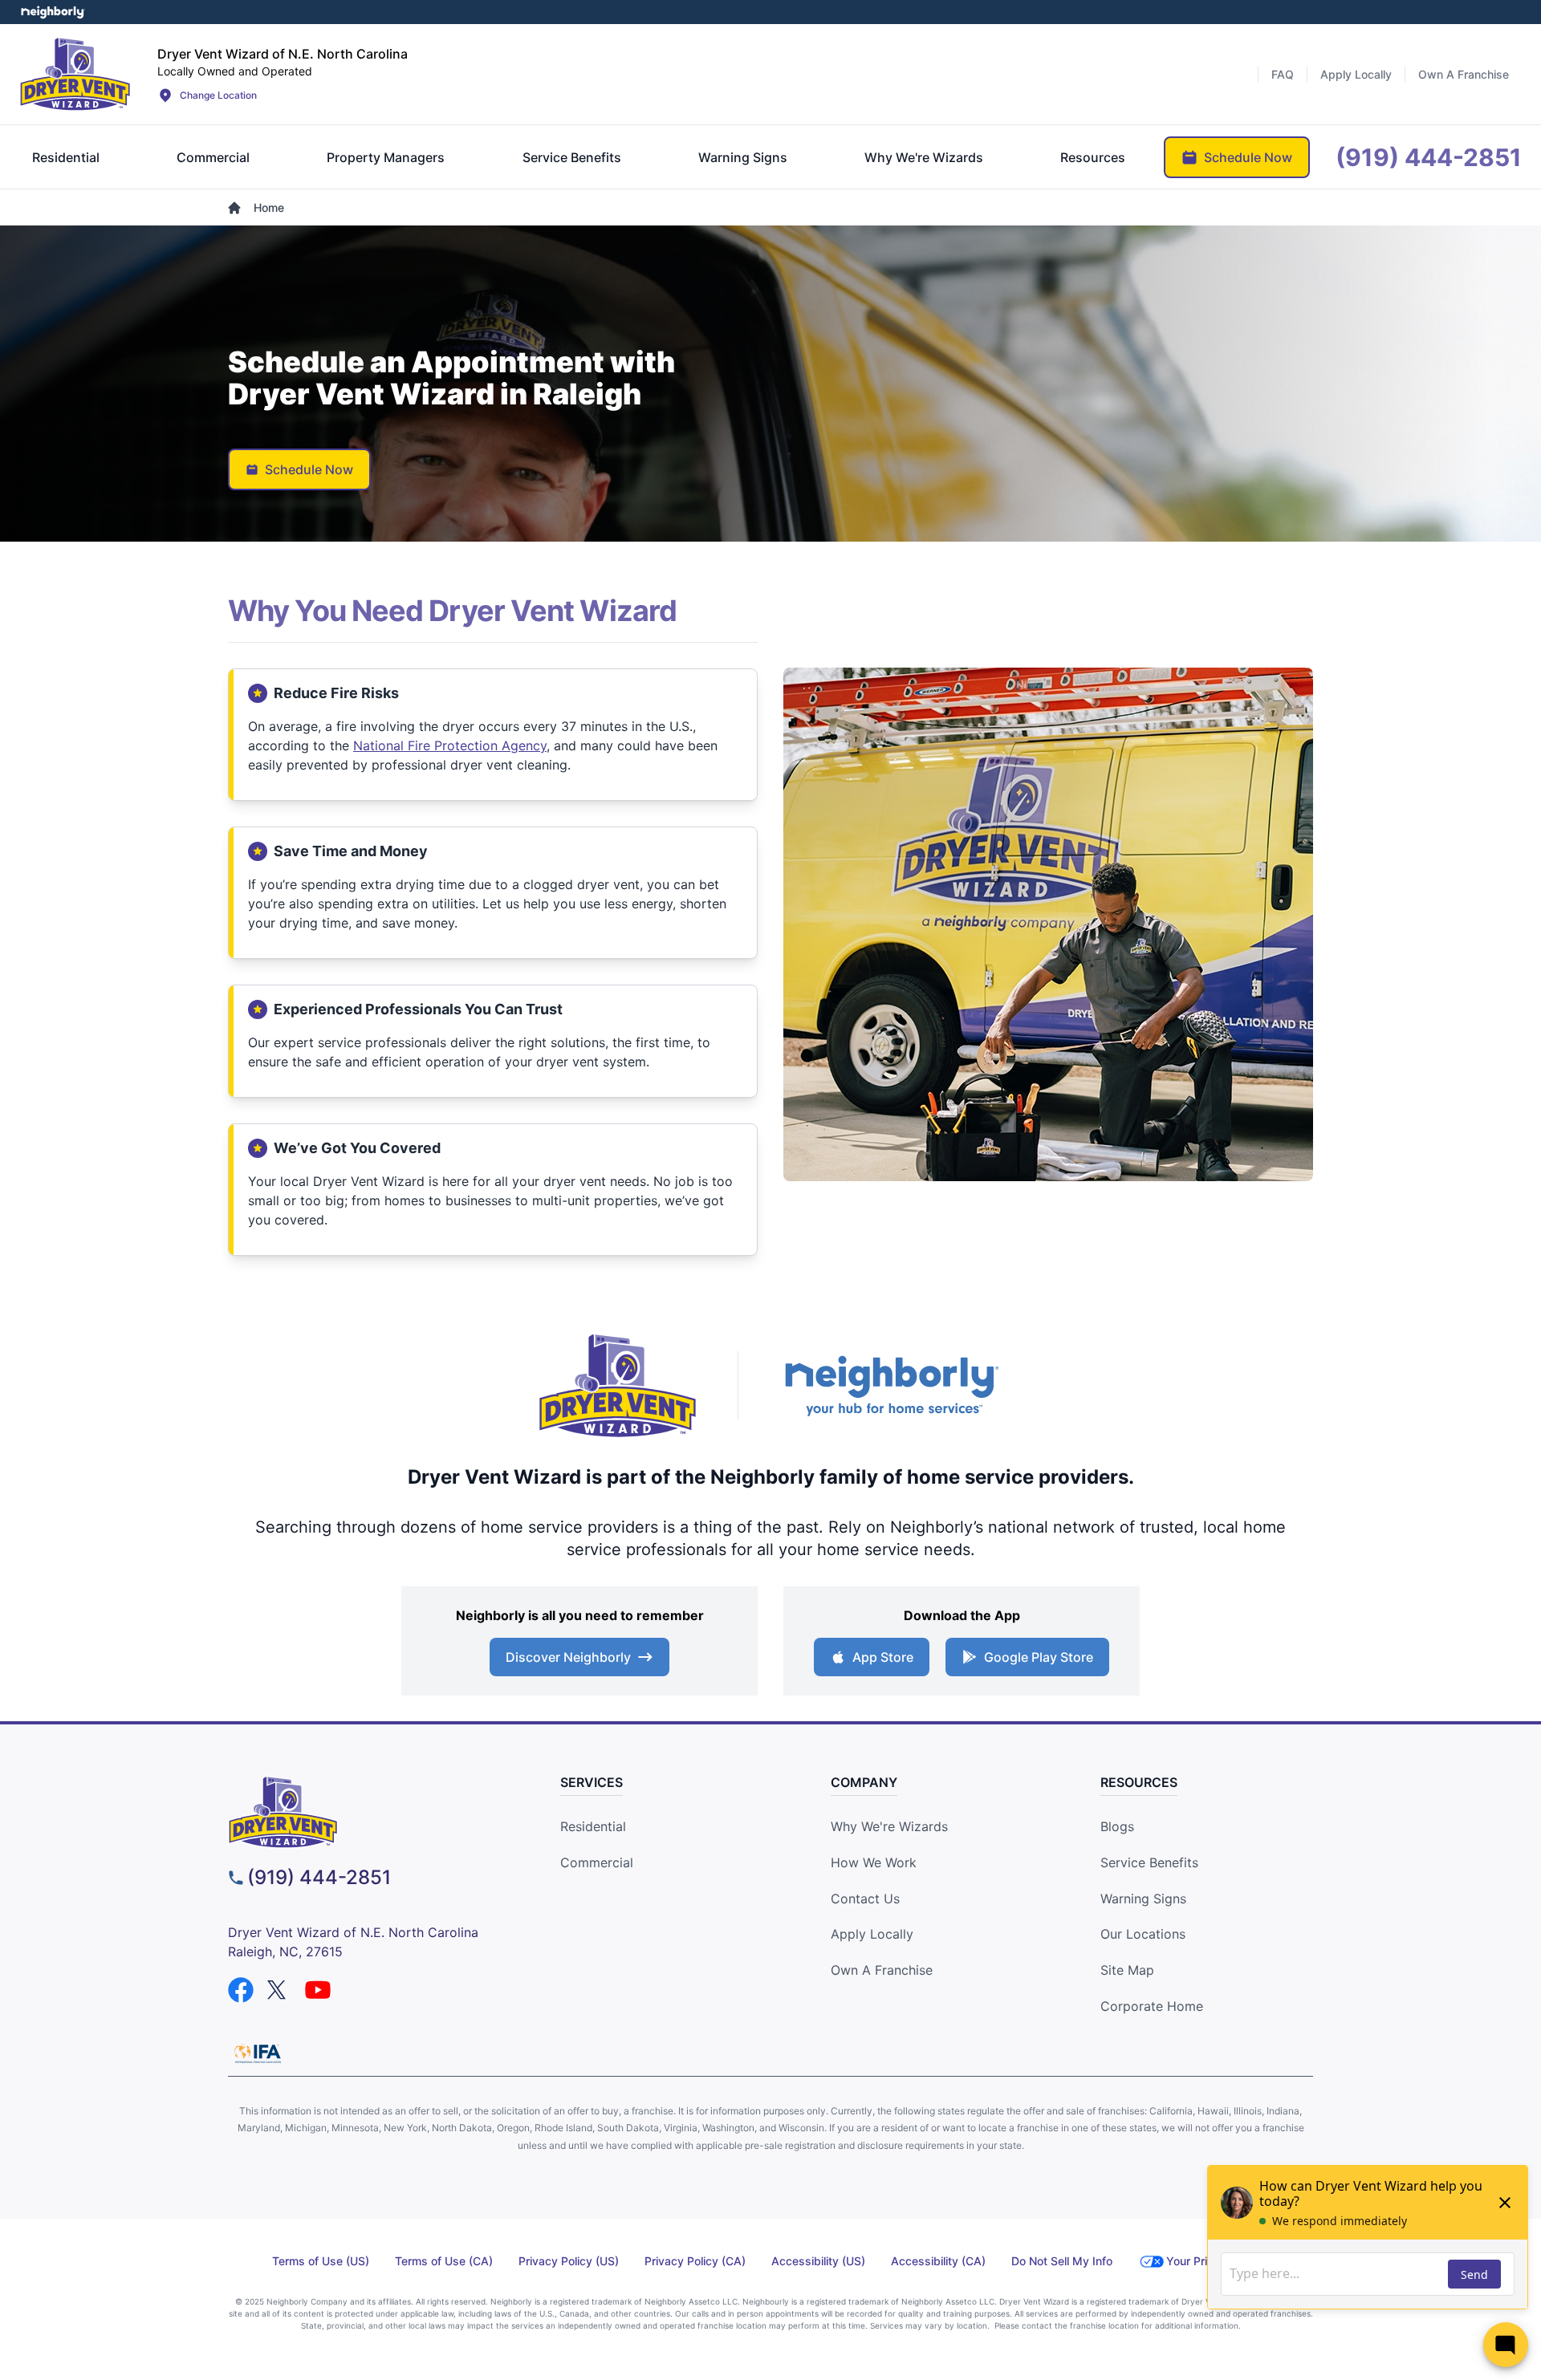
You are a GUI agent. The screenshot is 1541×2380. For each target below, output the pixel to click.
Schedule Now (309, 469)
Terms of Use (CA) (444, 2261)
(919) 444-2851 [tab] (1429, 157)
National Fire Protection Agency (450, 745)
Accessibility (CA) (938, 2261)
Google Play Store (1039, 1657)
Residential (593, 1826)
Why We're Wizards (889, 1826)
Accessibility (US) (818, 2261)
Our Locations (1143, 1934)
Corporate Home (1152, 2006)
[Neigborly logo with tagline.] (891, 1385)
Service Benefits (1149, 1862)
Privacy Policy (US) (569, 2261)
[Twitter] (279, 1990)
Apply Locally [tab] (1356, 74)
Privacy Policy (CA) (695, 2261)
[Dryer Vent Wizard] (75, 74)
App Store (883, 1657)
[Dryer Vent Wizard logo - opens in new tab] (618, 1386)
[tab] (66, 157)
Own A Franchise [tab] (1464, 74)
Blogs (1117, 1826)
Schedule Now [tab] (1248, 157)
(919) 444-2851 (319, 1877)
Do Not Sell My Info (1062, 2261)
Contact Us (865, 1899)
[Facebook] (241, 1990)
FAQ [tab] (1283, 74)
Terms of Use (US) (321, 2261)
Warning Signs (1143, 1899)
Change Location (218, 95)
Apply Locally (872, 1934)
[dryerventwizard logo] (366, 1812)
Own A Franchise (882, 1970)
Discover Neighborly (568, 1657)
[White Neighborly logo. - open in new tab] (53, 12)
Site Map (1127, 1970)
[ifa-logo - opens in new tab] (258, 2053)
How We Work (874, 1862)
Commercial (597, 1862)
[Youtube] (318, 1990)
